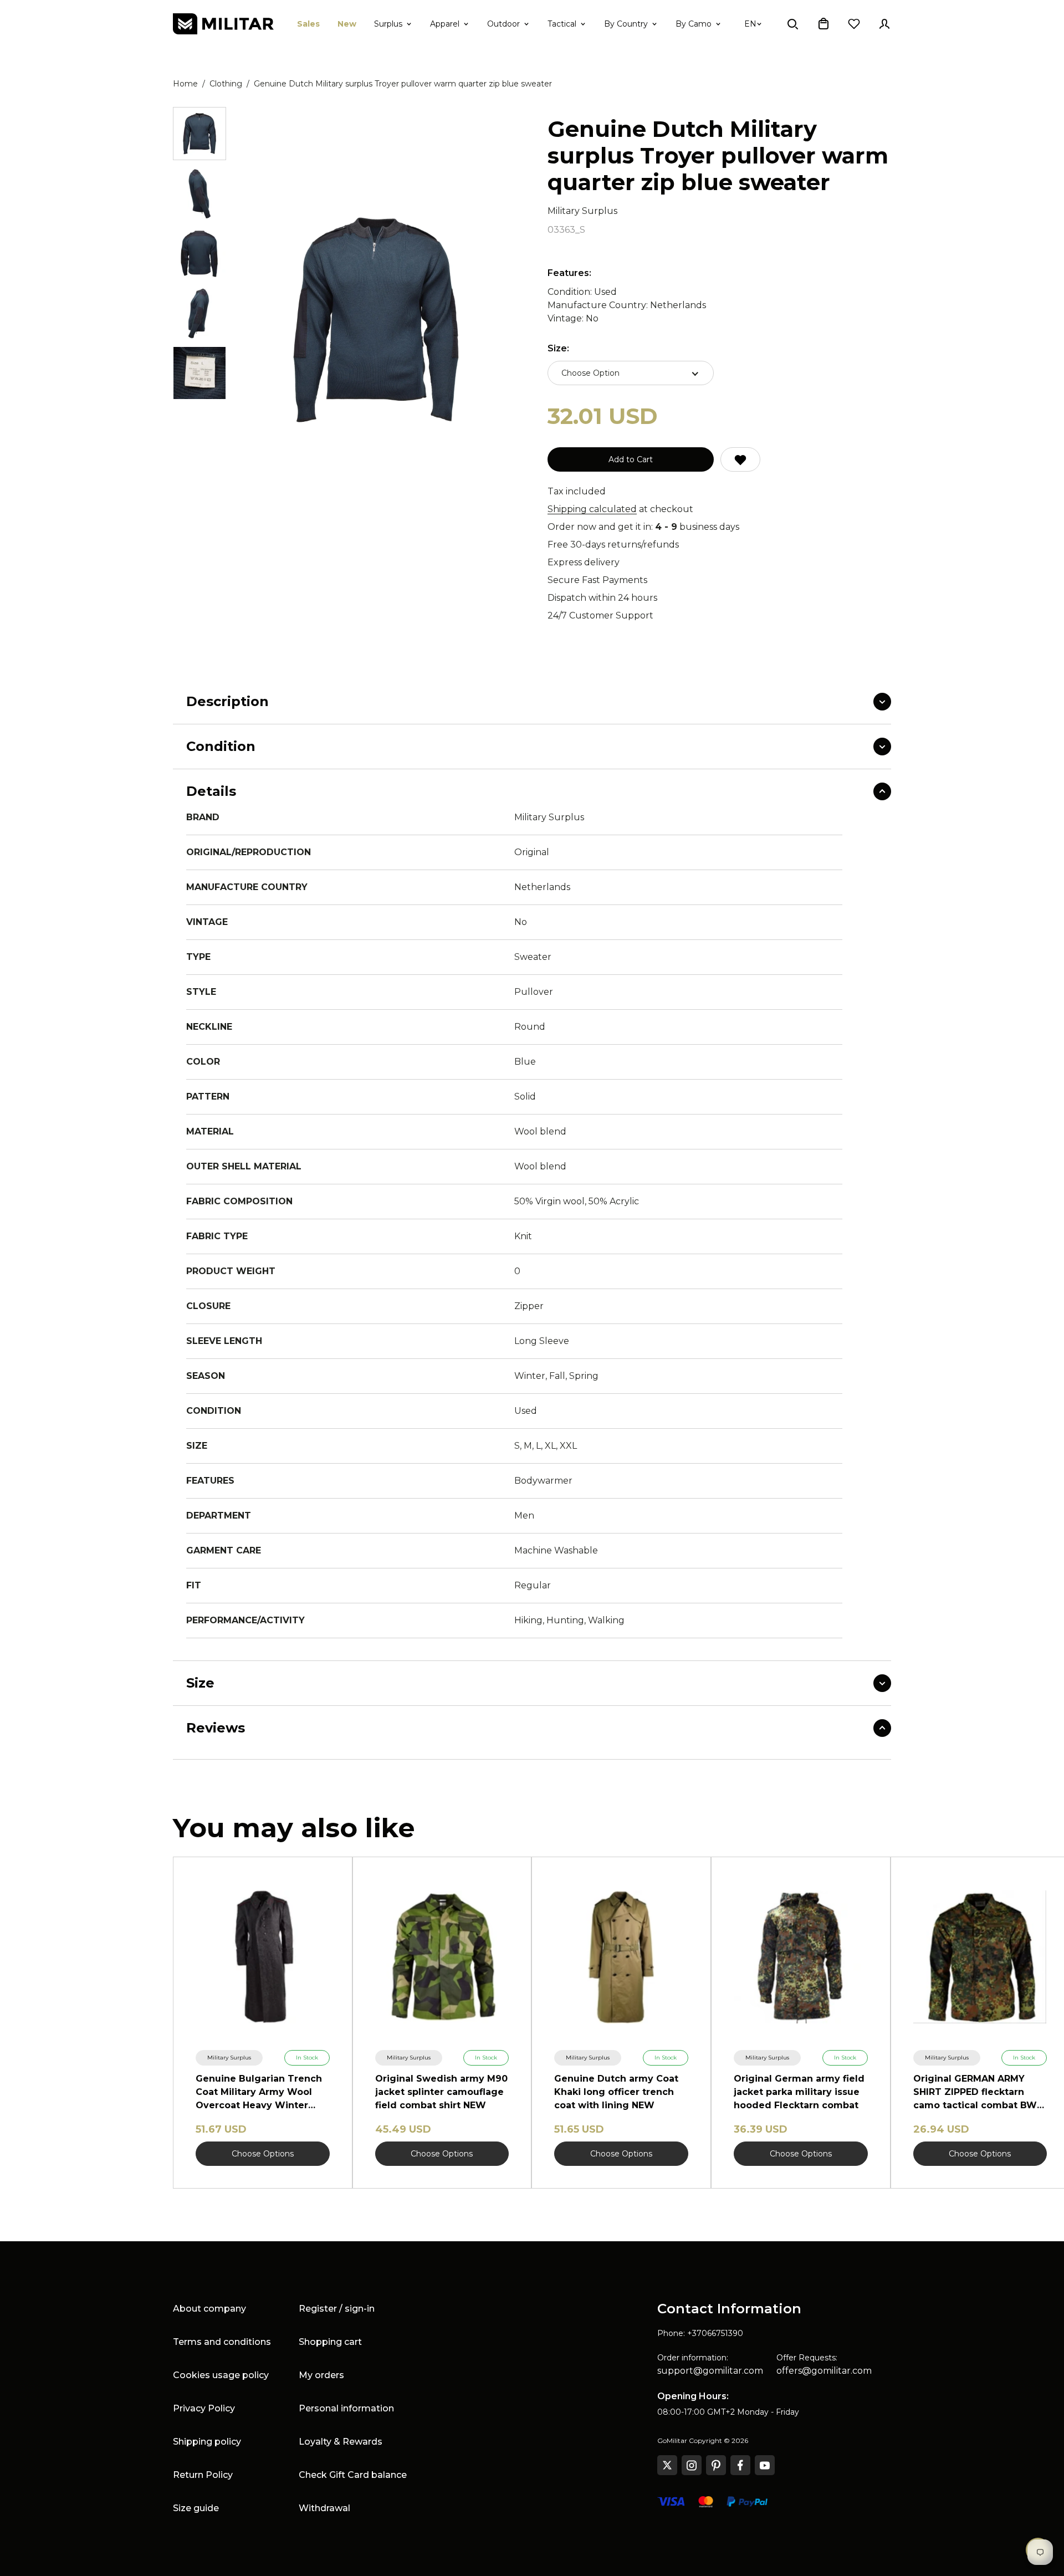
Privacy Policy (204, 2408)
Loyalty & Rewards (341, 2442)
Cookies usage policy (221, 2375)
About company (209, 2309)
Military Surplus (582, 211)
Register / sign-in (337, 2309)
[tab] (199, 134)
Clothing (226, 84)
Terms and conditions (222, 2342)
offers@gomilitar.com (824, 2371)
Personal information (346, 2408)
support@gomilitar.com (710, 2371)
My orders (321, 2375)
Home (185, 84)
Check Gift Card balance (353, 2475)
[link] (229, 2058)
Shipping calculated (592, 509)
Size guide (196, 2508)
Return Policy (203, 2475)
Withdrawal (324, 2508)
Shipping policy (207, 2442)
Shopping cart (330, 2342)
